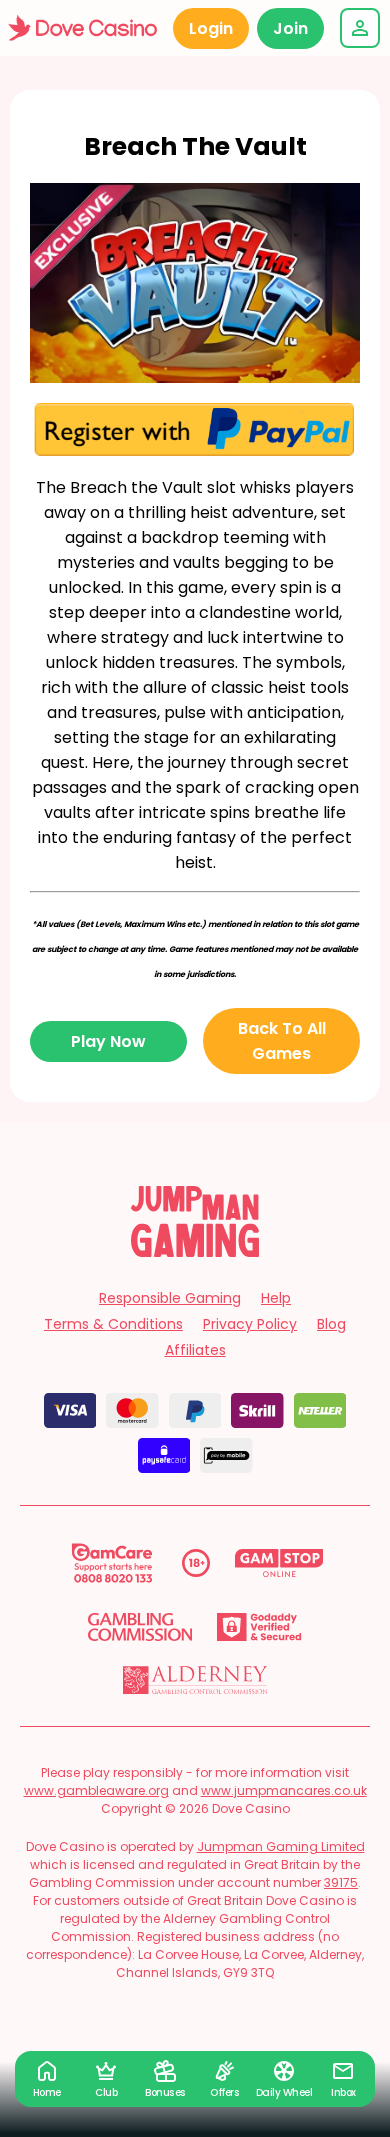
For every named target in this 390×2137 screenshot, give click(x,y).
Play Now (108, 1041)
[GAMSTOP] (279, 1563)
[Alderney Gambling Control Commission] (195, 1680)
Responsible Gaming (170, 1298)
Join (290, 28)
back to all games (282, 1041)
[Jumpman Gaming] (195, 1251)
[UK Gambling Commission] (140, 1627)
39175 (341, 1882)
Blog (331, 1324)
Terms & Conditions (113, 1324)
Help (276, 1298)
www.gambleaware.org (96, 1790)
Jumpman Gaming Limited (281, 1846)
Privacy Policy (250, 1324)
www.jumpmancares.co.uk (284, 1790)
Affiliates (195, 1350)
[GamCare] (112, 1563)
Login (211, 28)
